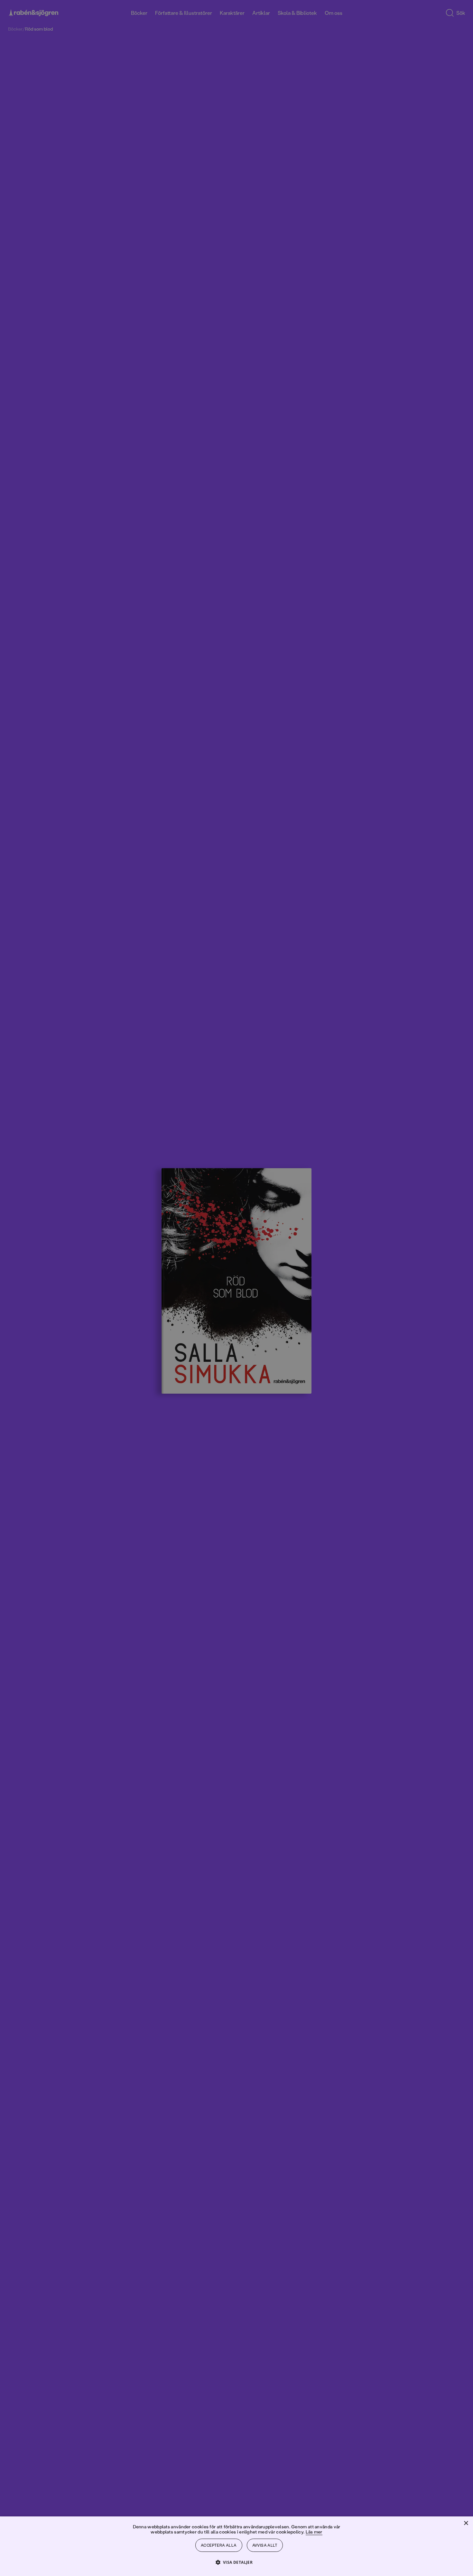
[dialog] (236, 1288)
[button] (237, 2562)
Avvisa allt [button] (265, 2545)
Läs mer (314, 2532)
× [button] (466, 2523)
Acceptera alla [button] (219, 2545)
